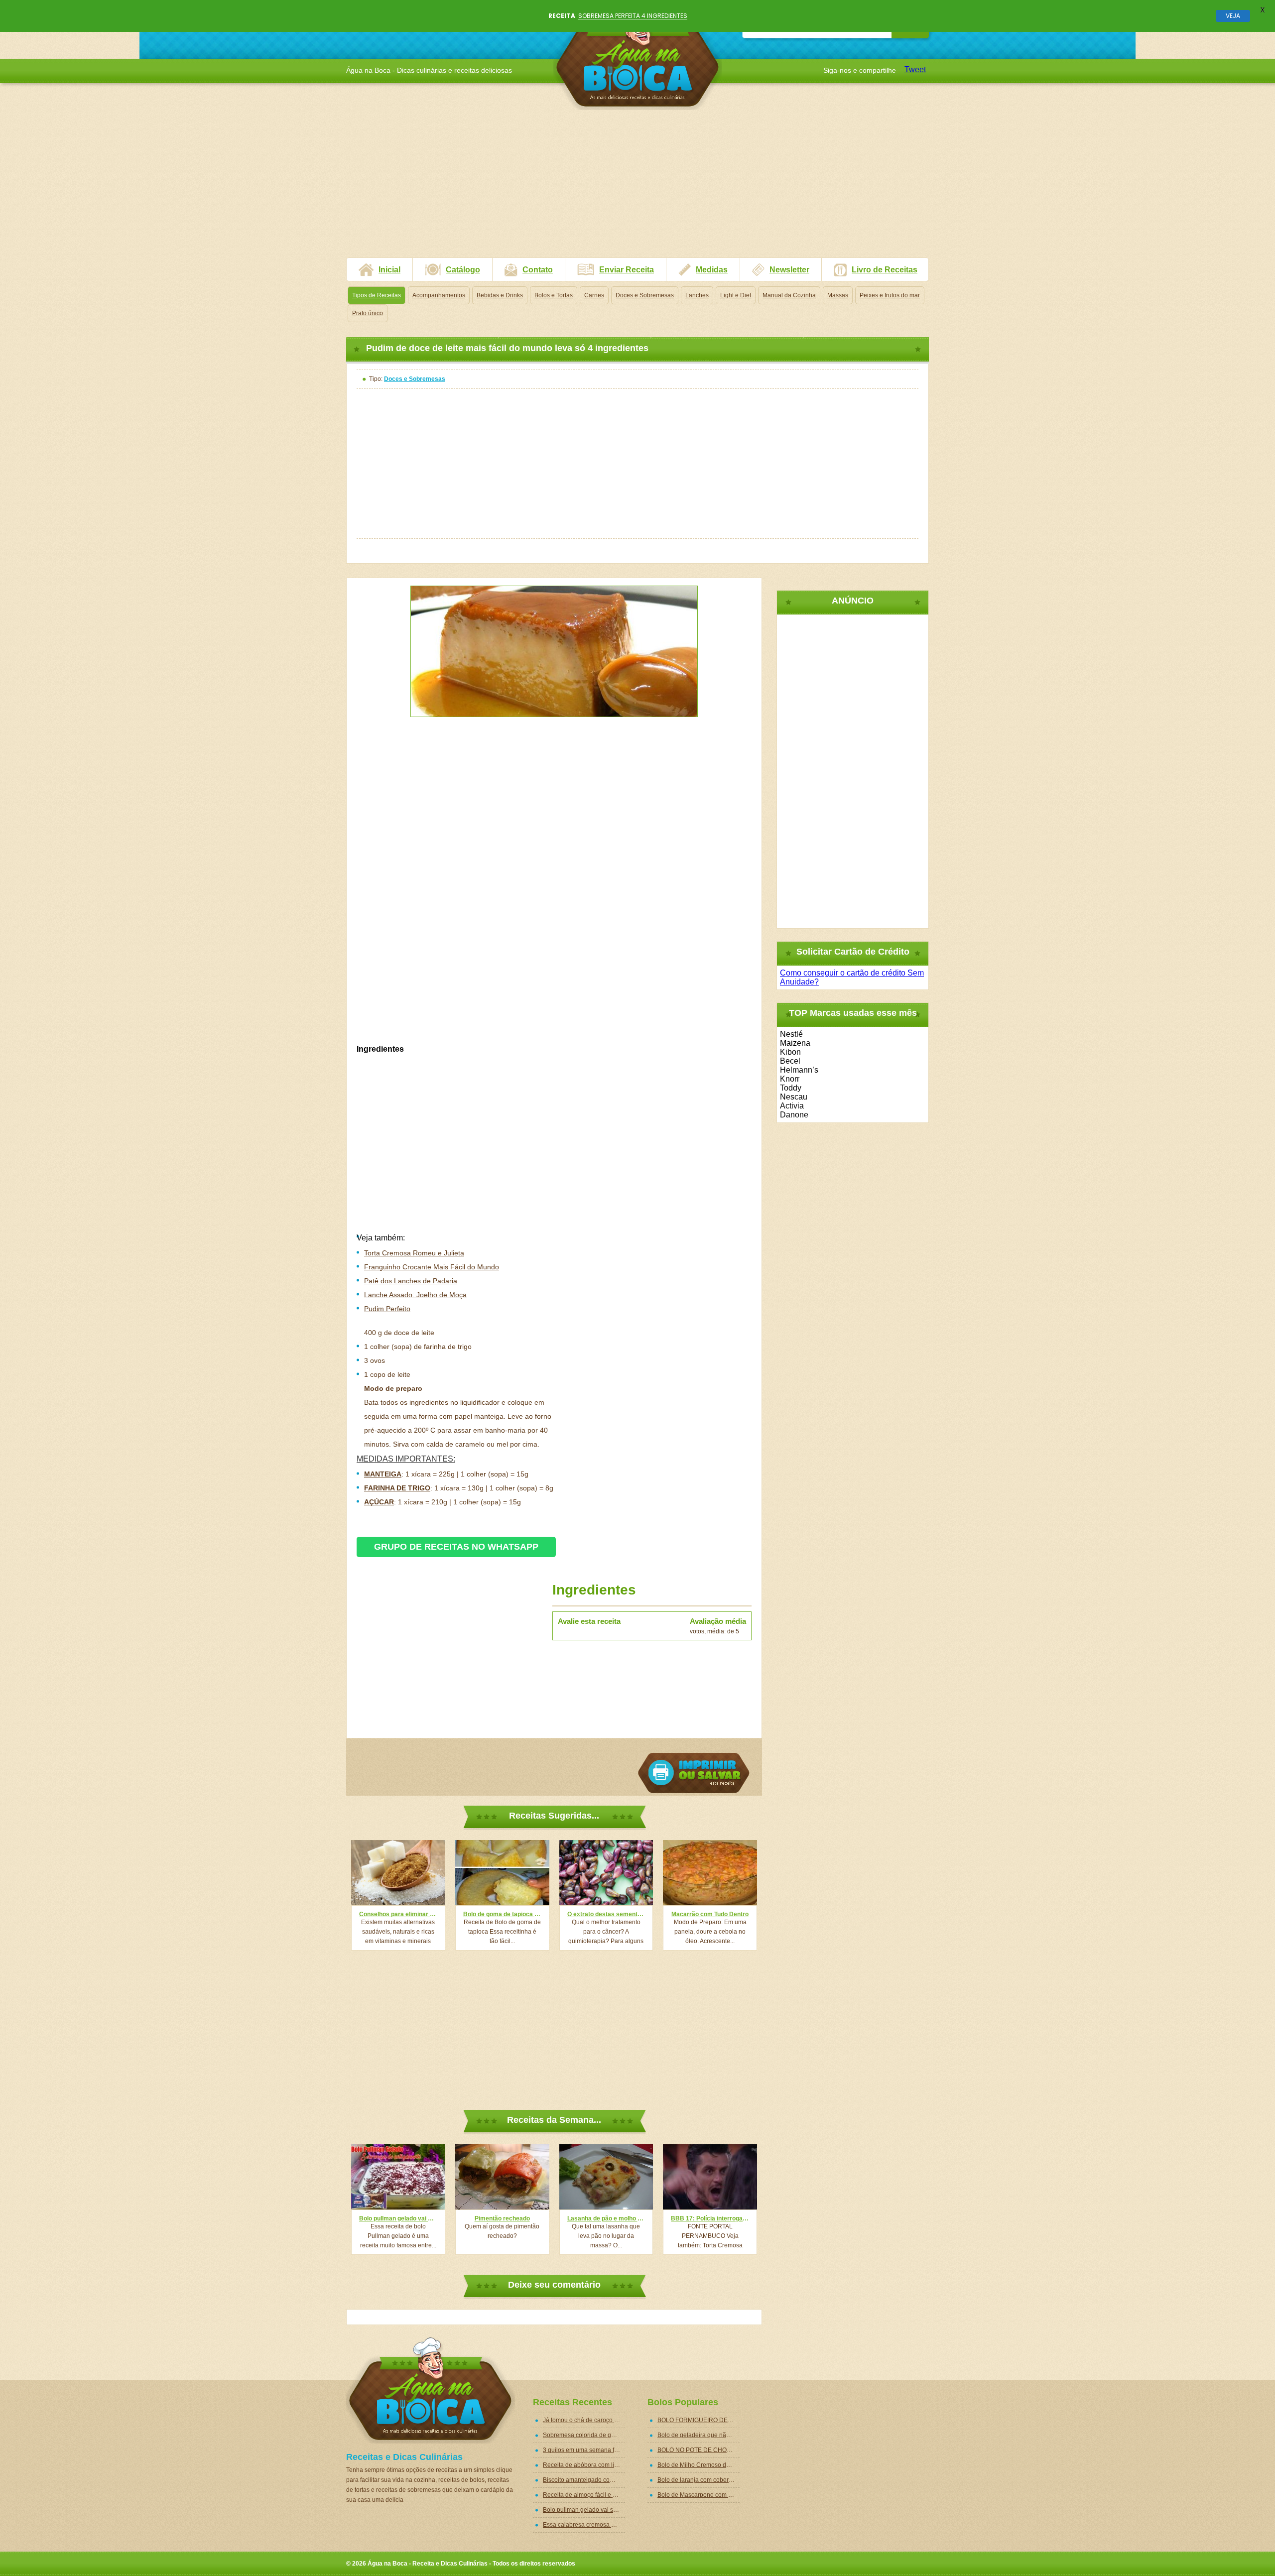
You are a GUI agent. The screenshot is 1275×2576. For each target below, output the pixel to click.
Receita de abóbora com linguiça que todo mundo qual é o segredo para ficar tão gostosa (584, 2465)
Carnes (594, 295)
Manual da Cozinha (789, 295)
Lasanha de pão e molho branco (606, 2218)
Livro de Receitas (885, 270)
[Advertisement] (637, 188)
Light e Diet (736, 295)
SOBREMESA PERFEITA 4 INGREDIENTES (633, 16)
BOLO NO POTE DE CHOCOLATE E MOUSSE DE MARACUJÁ (699, 2450)
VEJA (1233, 16)
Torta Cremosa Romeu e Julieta (414, 1253)
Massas (838, 295)
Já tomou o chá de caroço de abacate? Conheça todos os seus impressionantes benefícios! (584, 2420)
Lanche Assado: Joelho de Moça (415, 1295)
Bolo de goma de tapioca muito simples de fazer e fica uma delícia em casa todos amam (502, 1914)
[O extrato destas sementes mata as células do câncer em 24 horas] (606, 1873)
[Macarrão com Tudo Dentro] (710, 1873)
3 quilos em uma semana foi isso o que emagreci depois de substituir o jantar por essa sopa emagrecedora (584, 2450)
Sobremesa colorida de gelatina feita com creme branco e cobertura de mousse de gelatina (584, 2435)
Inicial (389, 270)
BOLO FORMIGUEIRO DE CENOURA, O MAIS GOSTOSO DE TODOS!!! (699, 2420)
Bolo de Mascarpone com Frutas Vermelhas (699, 2495)
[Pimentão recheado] (502, 2177)
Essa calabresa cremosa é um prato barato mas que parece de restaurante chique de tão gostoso (584, 2525)
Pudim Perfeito (387, 1309)
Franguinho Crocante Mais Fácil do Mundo (432, 1267)
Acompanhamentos (439, 295)
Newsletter (789, 270)
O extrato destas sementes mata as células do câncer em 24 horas (606, 1914)
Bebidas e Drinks (500, 295)
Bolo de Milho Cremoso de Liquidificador (699, 2465)
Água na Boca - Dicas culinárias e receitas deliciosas (638, 57)
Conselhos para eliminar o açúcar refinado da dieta (398, 1914)
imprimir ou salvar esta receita (694, 1773)
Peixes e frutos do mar (890, 295)
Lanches (697, 295)
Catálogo (463, 270)
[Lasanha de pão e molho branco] (606, 2177)
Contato (538, 270)
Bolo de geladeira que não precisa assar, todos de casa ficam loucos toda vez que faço (699, 2435)
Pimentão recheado (502, 2218)
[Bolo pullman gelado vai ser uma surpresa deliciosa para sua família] (398, 2177)
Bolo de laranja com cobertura (698, 2480)
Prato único (368, 313)
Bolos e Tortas (554, 295)
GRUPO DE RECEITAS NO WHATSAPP (456, 1547)
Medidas (712, 270)
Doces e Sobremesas (645, 295)
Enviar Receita (627, 270)
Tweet (915, 69)
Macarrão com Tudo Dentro (710, 1914)
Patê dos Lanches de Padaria (411, 1281)
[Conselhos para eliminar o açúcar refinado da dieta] (398, 1873)
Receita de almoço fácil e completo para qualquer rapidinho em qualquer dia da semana (584, 2495)
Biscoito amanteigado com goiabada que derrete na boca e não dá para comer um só (584, 2480)
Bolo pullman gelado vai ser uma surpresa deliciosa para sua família (398, 2218)
